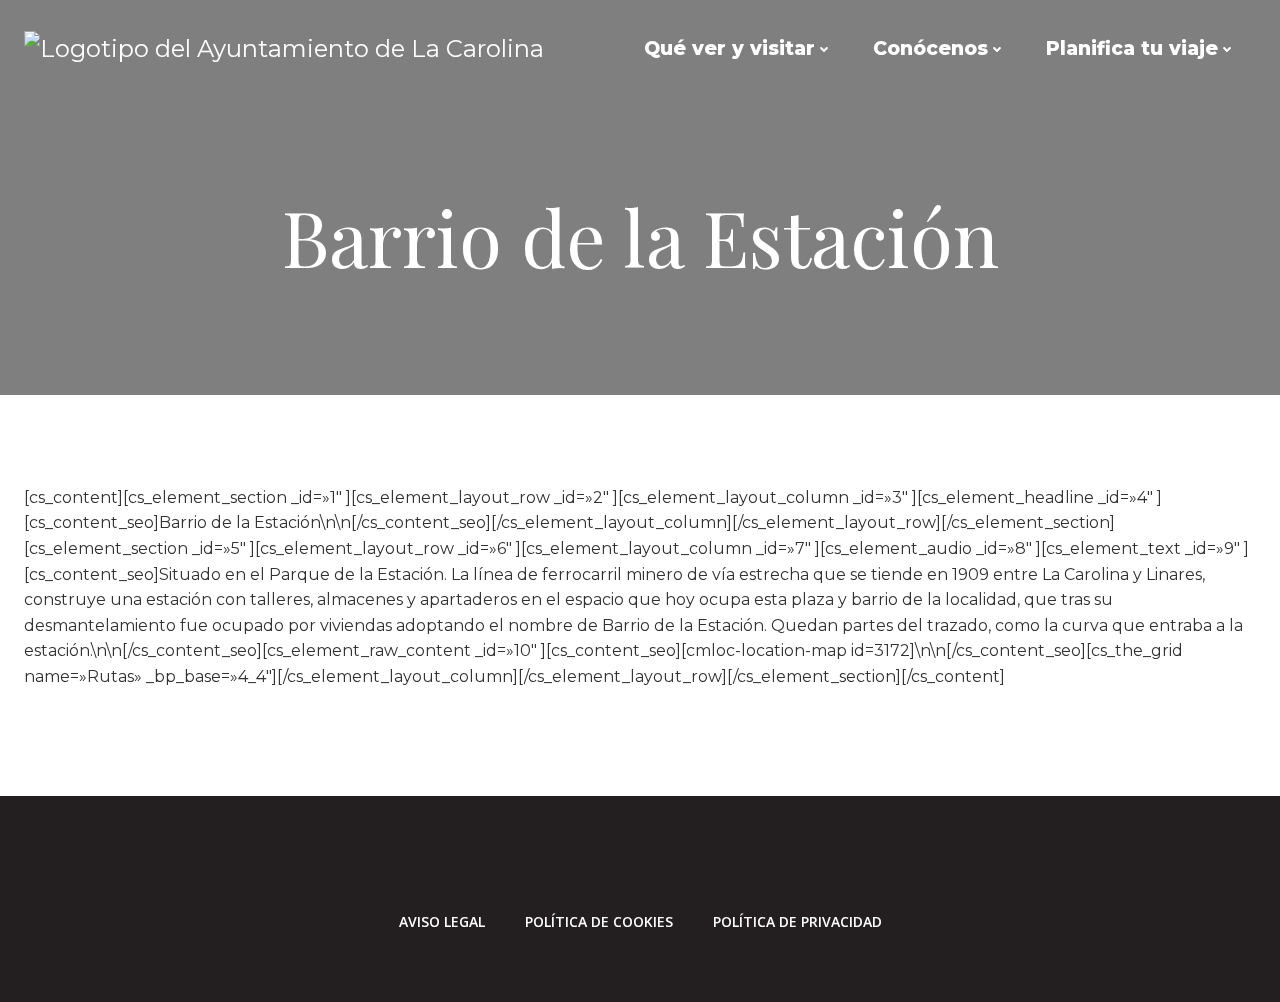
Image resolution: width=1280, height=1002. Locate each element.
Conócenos (930, 48)
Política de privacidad (797, 921)
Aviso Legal (442, 921)
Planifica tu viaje (1132, 48)
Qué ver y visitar (729, 48)
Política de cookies (599, 921)
